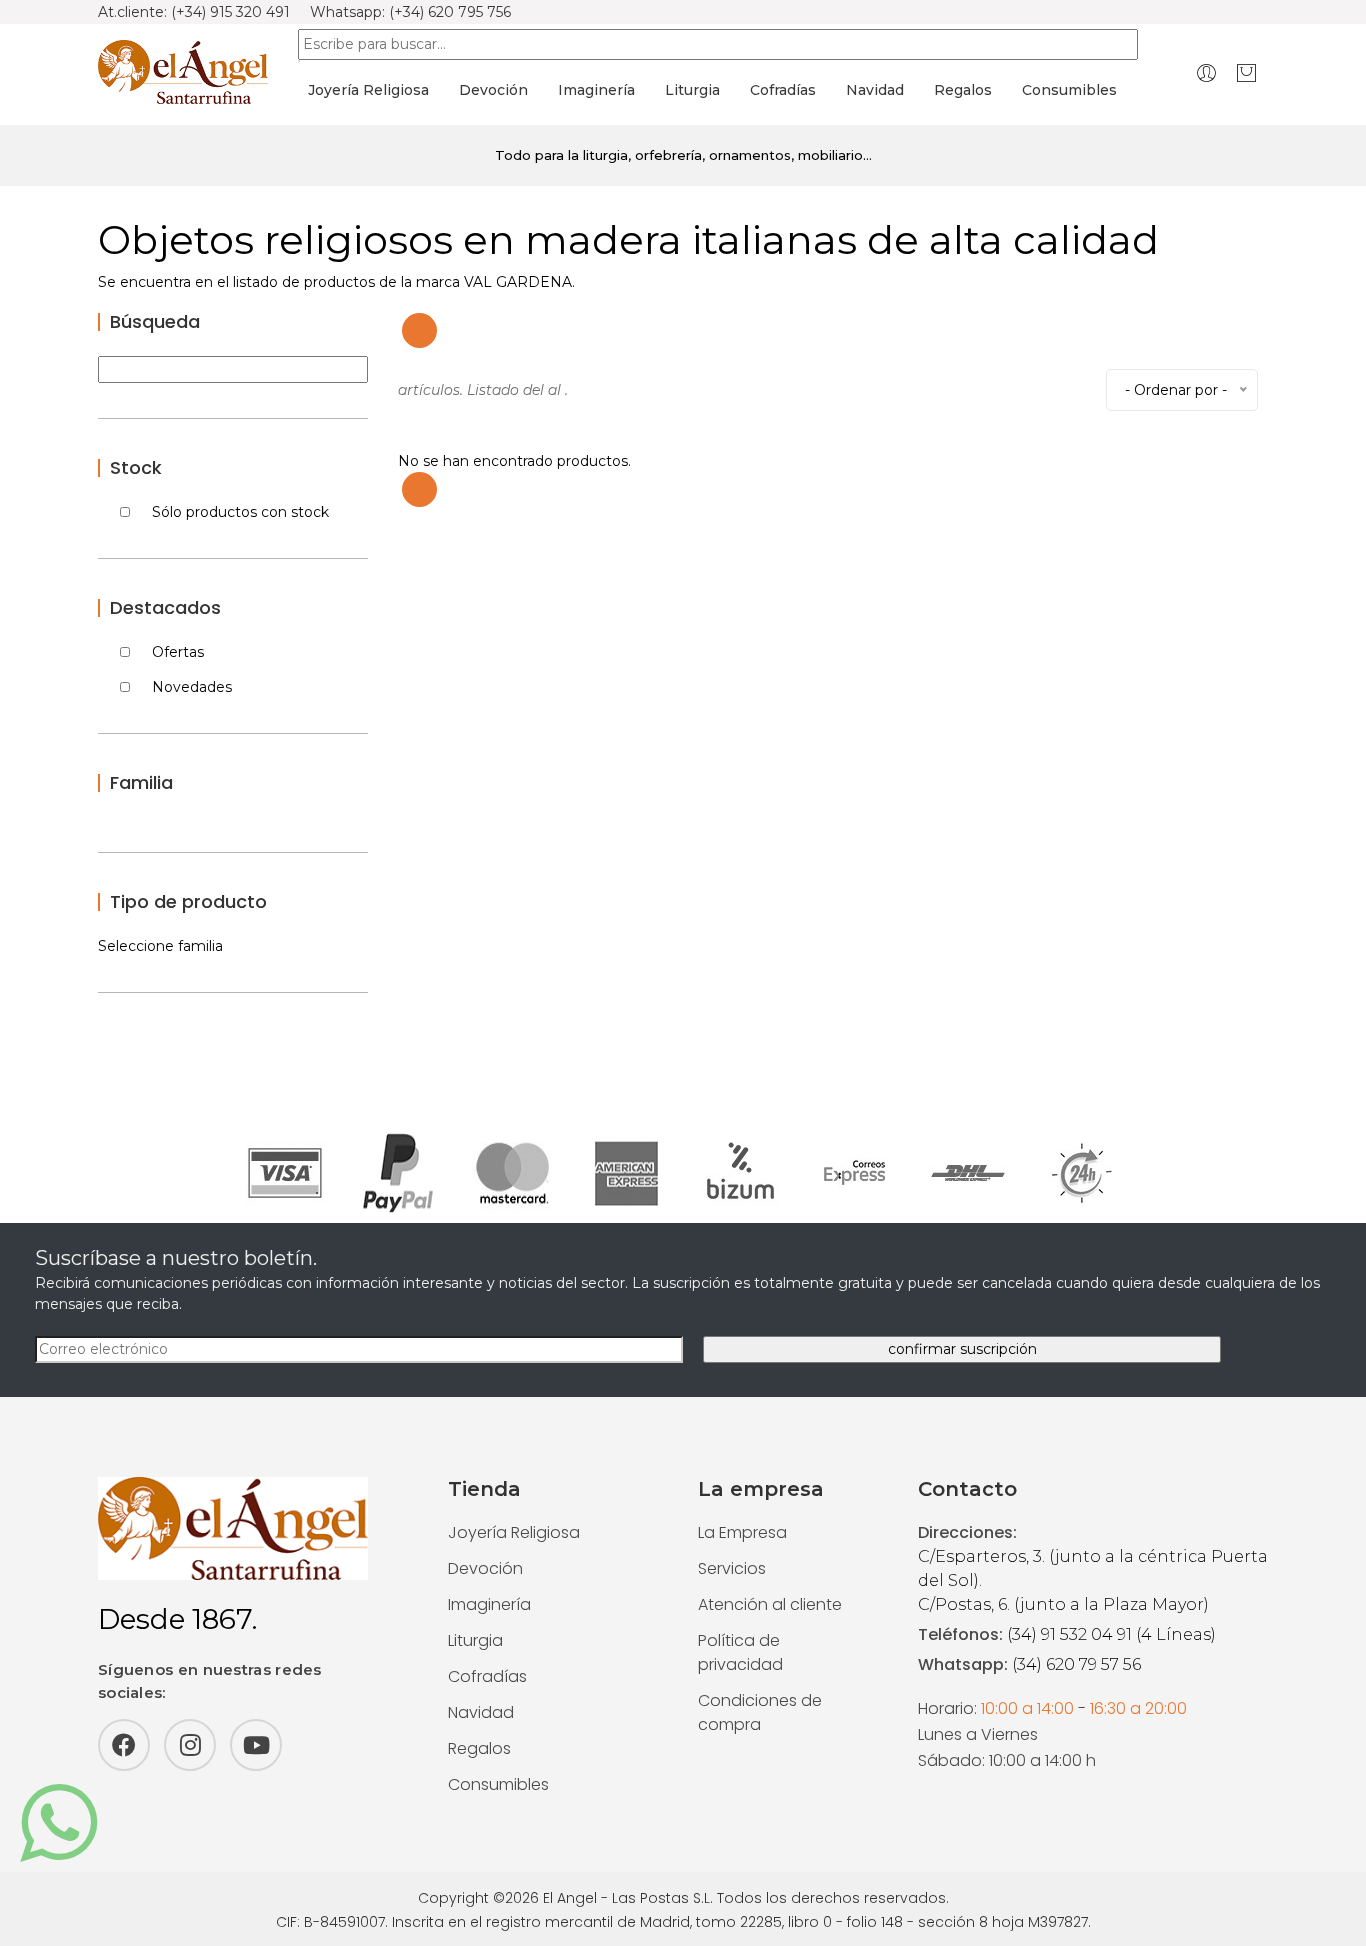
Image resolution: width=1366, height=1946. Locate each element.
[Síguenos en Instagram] (190, 1745)
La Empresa (742, 1532)
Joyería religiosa (368, 90)
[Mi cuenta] (1206, 72)
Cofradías (783, 90)
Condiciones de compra (760, 1712)
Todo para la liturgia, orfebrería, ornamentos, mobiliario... (683, 155)
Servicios (732, 1568)
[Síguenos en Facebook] (124, 1745)
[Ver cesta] (1246, 72)
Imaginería (596, 90)
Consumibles (1069, 90)
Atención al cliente (770, 1604)
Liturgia (692, 90)
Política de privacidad (740, 1652)
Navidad (875, 90)
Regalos (963, 90)
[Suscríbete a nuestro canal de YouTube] (256, 1745)
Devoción (493, 90)
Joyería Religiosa (514, 1532)
